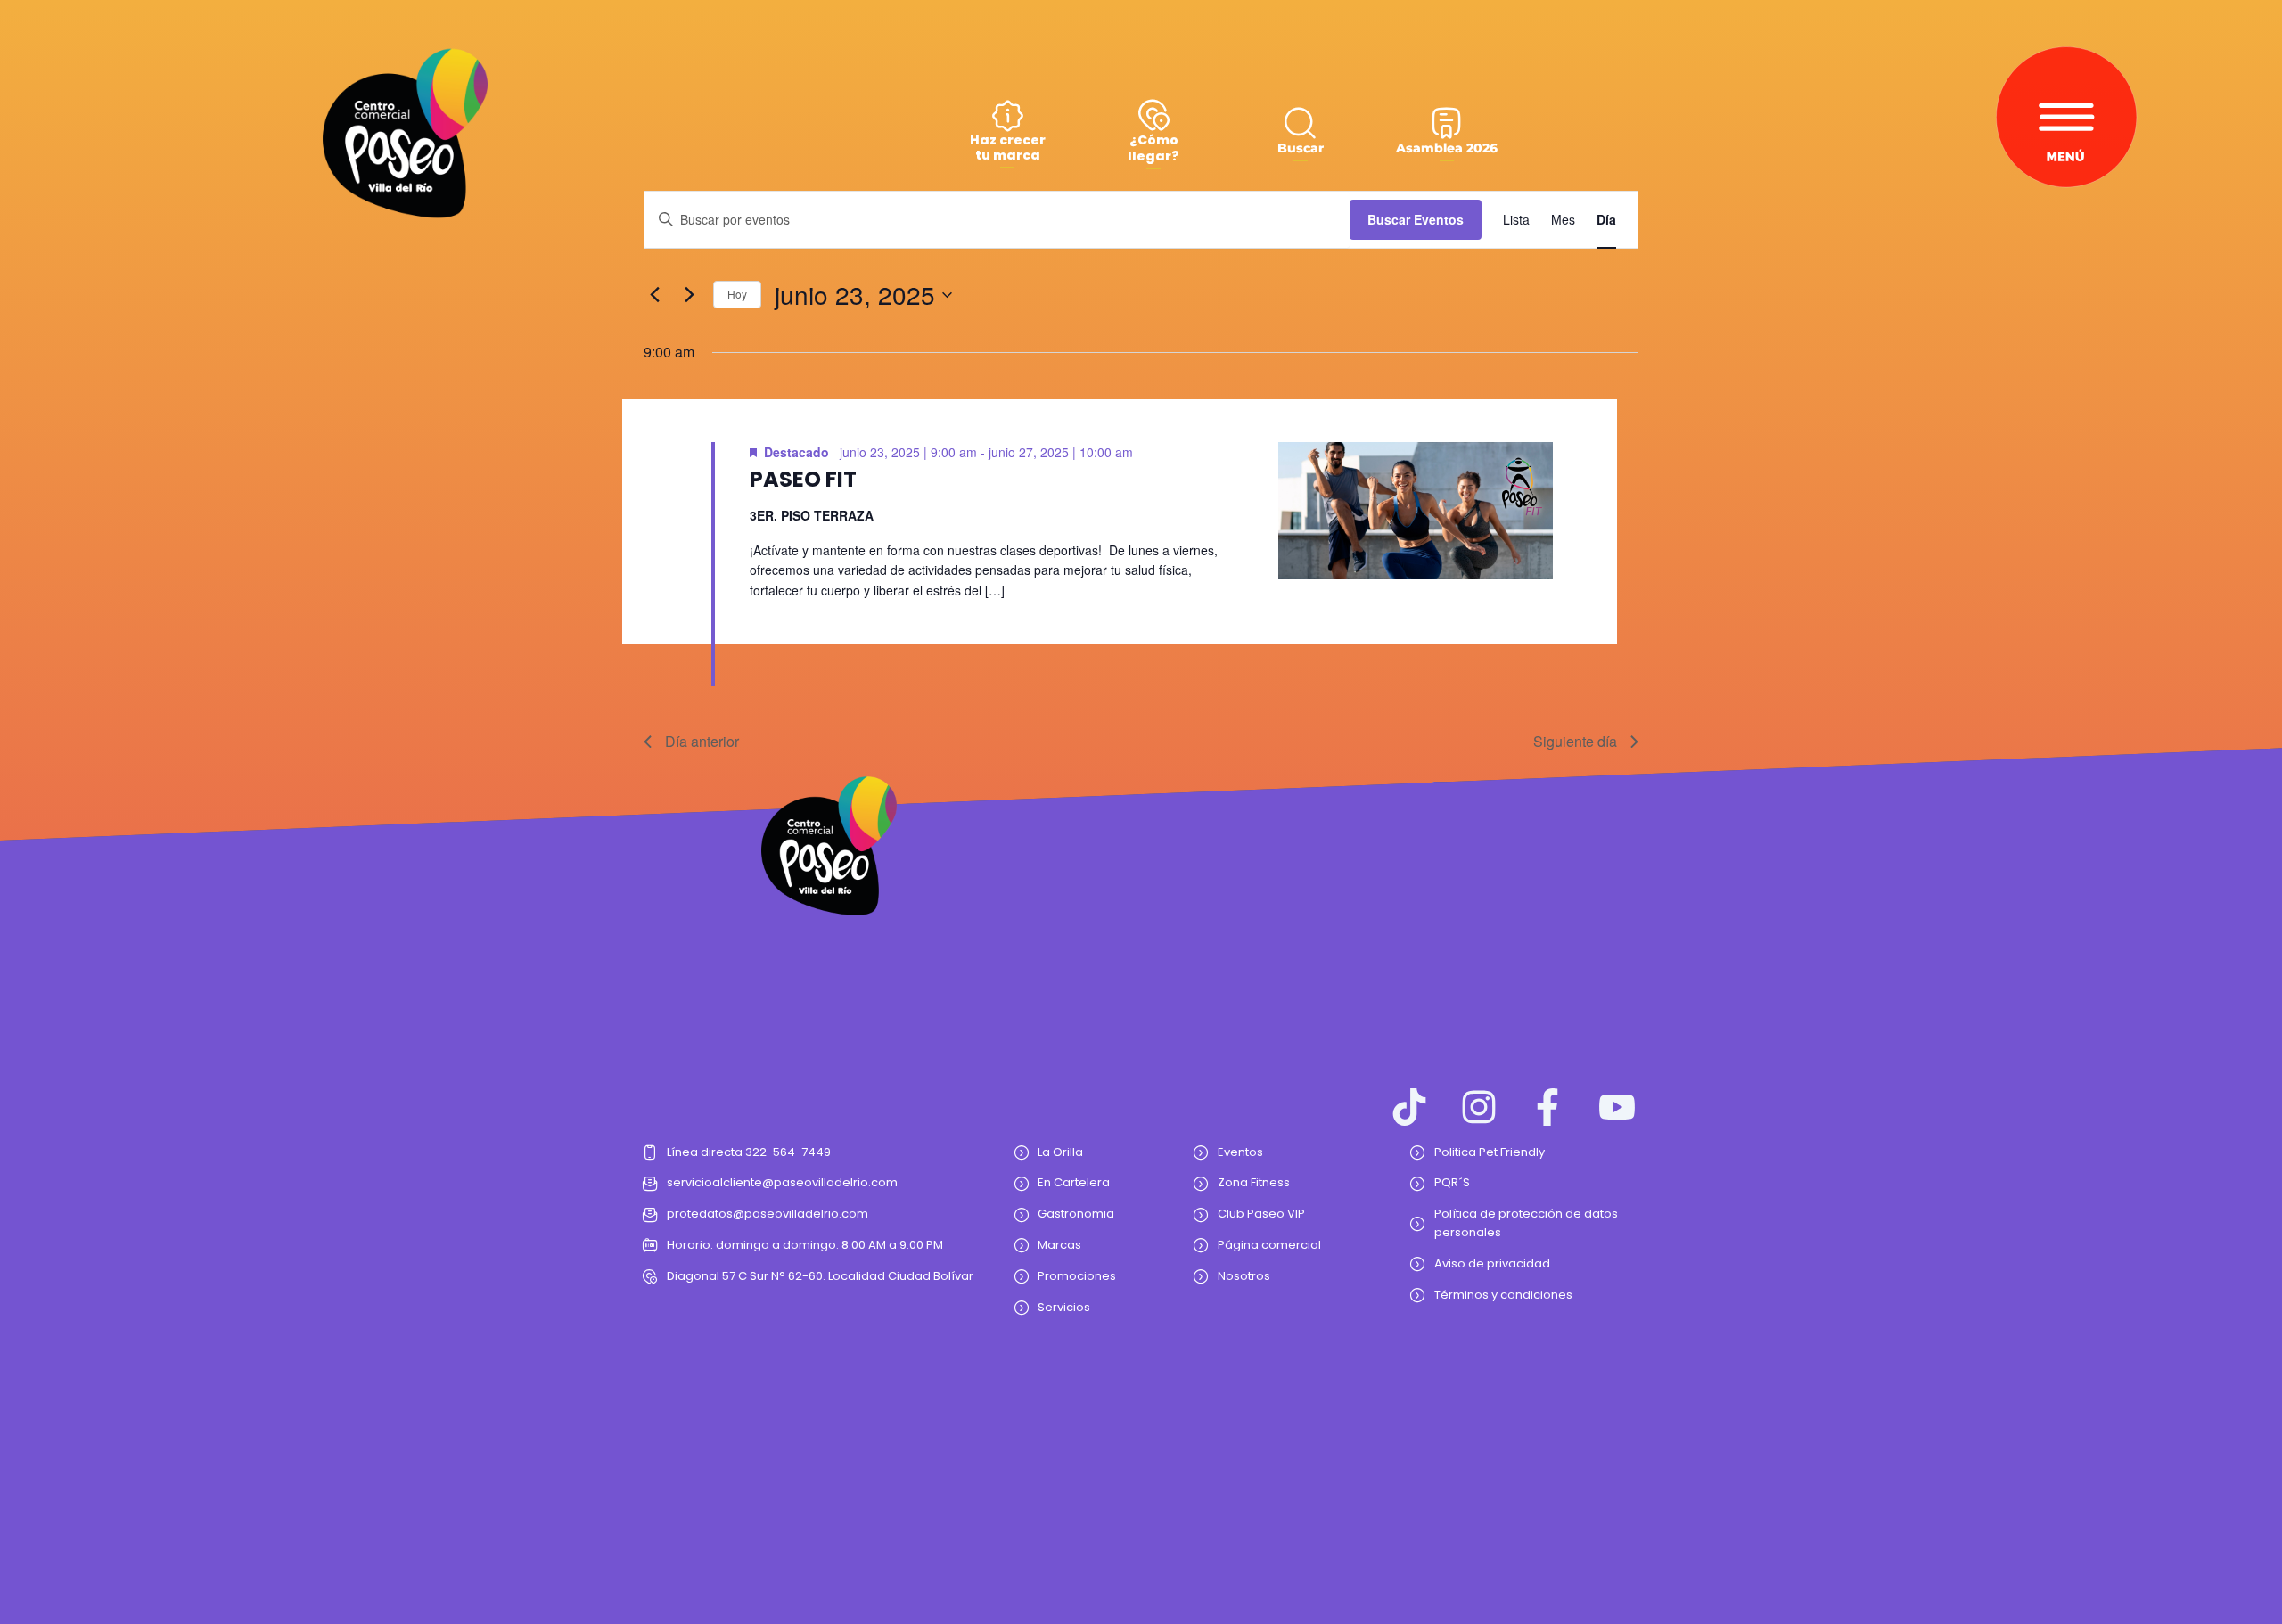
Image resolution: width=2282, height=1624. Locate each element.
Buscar (1301, 148)
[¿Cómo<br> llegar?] (1154, 115)
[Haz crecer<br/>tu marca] (1008, 115)
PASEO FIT (803, 479)
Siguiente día (1575, 741)
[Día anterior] (654, 295)
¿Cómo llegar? (1153, 148)
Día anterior (702, 741)
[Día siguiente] (689, 295)
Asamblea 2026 (1447, 148)
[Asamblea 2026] (1446, 123)
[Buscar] (1300, 123)
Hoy (737, 294)
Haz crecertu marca (1008, 148)
